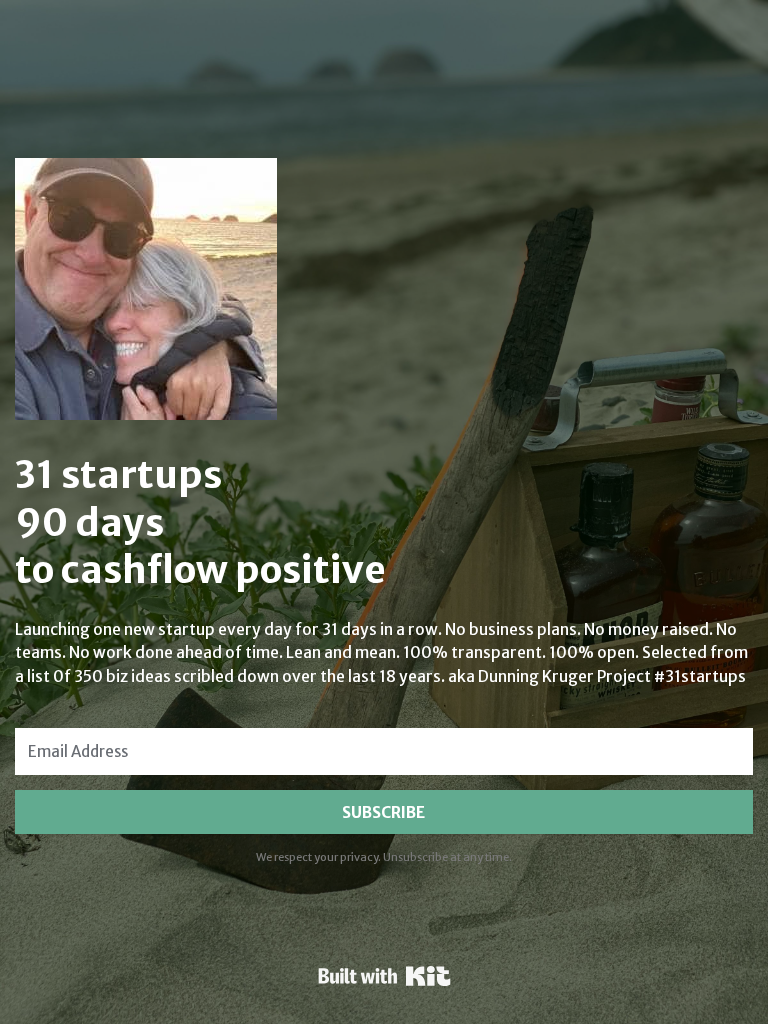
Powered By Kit (384, 976)
